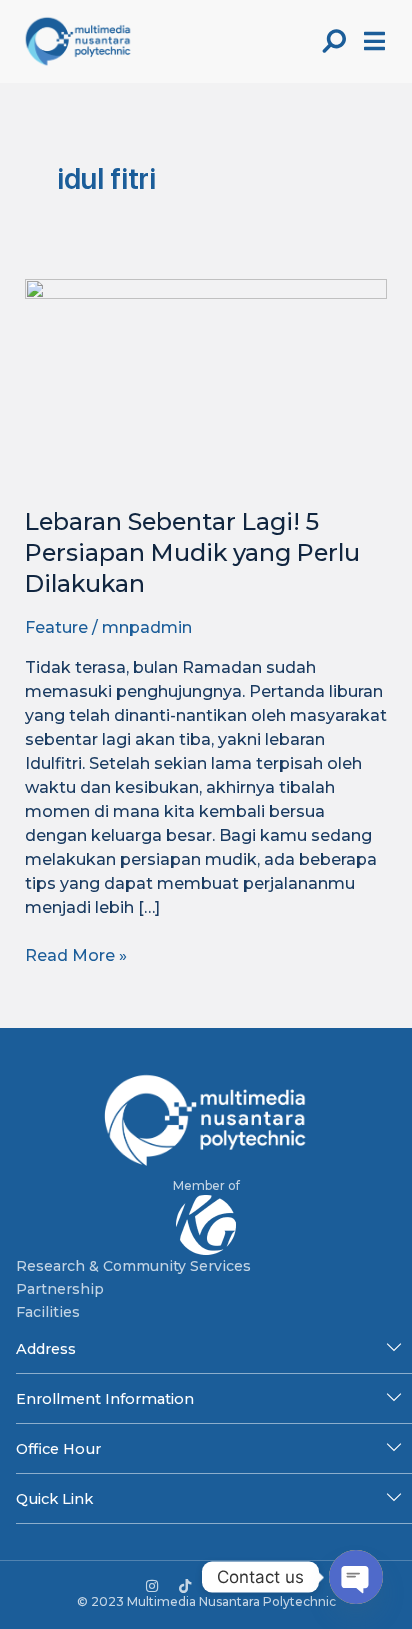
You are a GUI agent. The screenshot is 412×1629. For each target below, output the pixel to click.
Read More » (76, 954)
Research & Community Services (133, 1266)
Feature (56, 627)
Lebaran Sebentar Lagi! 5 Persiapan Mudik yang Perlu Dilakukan (192, 552)
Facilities (48, 1312)
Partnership (60, 1289)
